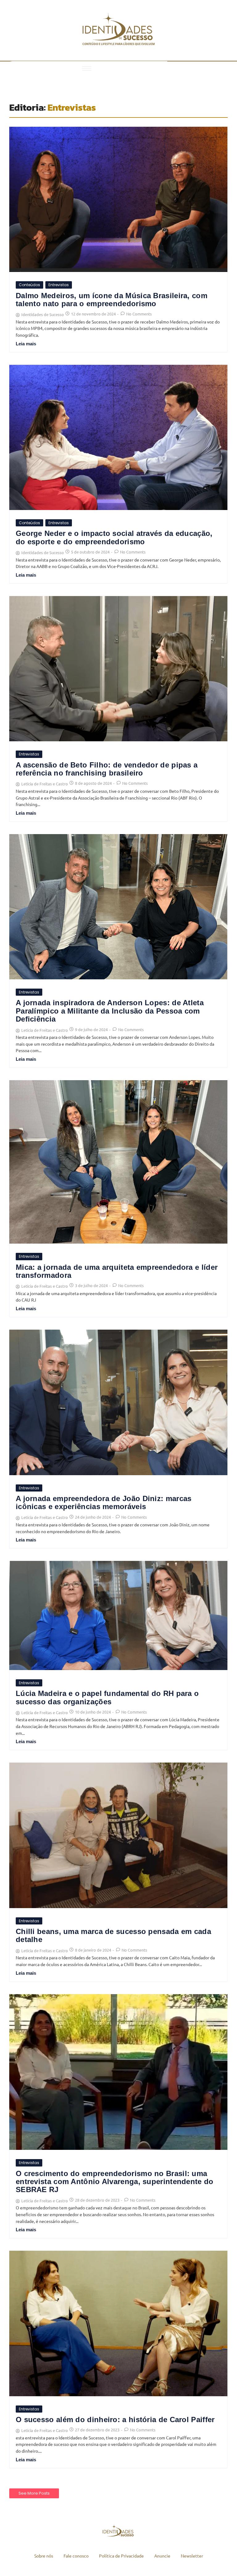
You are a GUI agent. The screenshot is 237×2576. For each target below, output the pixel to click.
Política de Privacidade (121, 2556)
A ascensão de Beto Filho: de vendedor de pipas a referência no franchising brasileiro (107, 769)
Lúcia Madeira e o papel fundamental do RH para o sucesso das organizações (107, 1697)
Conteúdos (29, 285)
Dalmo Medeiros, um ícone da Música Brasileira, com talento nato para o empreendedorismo (112, 300)
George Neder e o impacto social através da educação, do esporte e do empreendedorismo (114, 537)
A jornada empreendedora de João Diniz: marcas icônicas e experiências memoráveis (104, 1503)
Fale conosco (76, 2556)
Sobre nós (44, 2556)
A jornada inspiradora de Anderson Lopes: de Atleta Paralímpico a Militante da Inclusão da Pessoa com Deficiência (110, 1011)
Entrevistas (59, 285)
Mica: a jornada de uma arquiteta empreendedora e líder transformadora (117, 1271)
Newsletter (192, 2556)
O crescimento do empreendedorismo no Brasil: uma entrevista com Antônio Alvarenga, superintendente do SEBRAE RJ (115, 2182)
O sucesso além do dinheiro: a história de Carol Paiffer (115, 2420)
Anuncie (162, 2556)
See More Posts (34, 2493)
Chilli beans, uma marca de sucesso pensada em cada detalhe (113, 1936)
